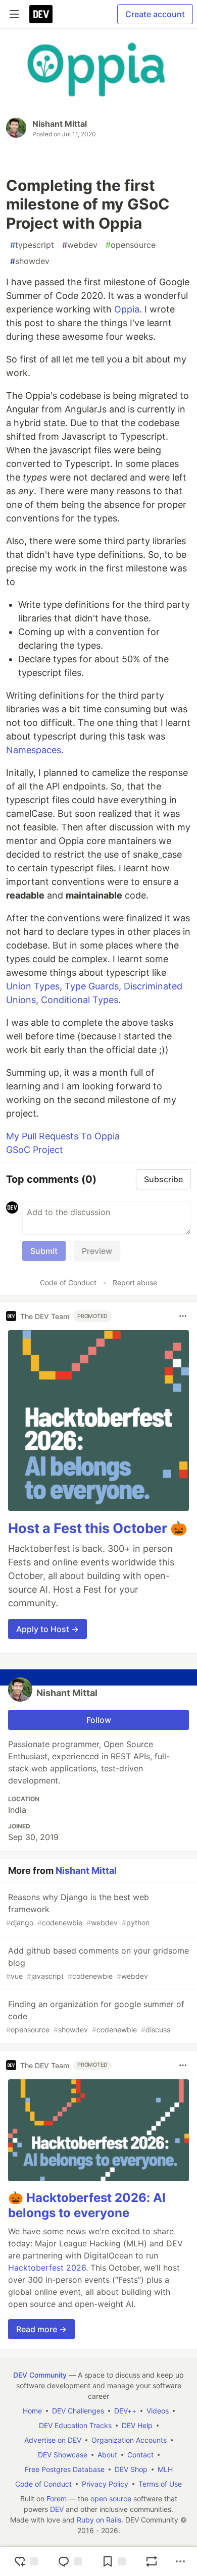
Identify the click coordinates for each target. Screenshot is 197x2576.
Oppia (127, 309)
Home (32, 2411)
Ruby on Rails (99, 2520)
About (107, 2455)
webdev (80, 245)
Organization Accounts (129, 2440)
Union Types (33, 986)
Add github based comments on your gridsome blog (97, 1963)
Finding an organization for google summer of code (95, 2016)
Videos (158, 2411)
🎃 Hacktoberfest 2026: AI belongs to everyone (87, 2205)
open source (111, 2499)
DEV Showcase (63, 2455)
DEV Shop (131, 2469)
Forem (57, 2499)
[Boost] (152, 2561)
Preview (97, 1251)
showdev (30, 261)
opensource (131, 245)
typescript (32, 245)
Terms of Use (160, 2484)
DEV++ (125, 2411)
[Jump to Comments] (70, 2561)
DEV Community (40, 2375)
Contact (140, 2455)
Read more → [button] (41, 2329)
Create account (155, 14)
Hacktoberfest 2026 (47, 2268)
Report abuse (135, 1282)
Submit (44, 1251)
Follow (99, 1720)
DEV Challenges (78, 2411)
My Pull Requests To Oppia (63, 1136)
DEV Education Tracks (75, 2425)
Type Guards (92, 986)
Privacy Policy (105, 2484)
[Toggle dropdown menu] (183, 1316)
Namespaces (34, 750)
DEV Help (137, 2425)
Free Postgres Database (65, 2469)
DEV (57, 2509)
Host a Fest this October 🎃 (98, 1528)
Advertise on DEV (53, 2440)
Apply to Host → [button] (47, 1629)
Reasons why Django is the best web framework (78, 1909)
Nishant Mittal (60, 124)
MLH (165, 2469)
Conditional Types (80, 1000)
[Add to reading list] (114, 2561)
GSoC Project (35, 1150)
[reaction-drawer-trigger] (26, 2561)
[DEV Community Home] (41, 14)
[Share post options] (180, 2561)
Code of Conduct (68, 1282)
